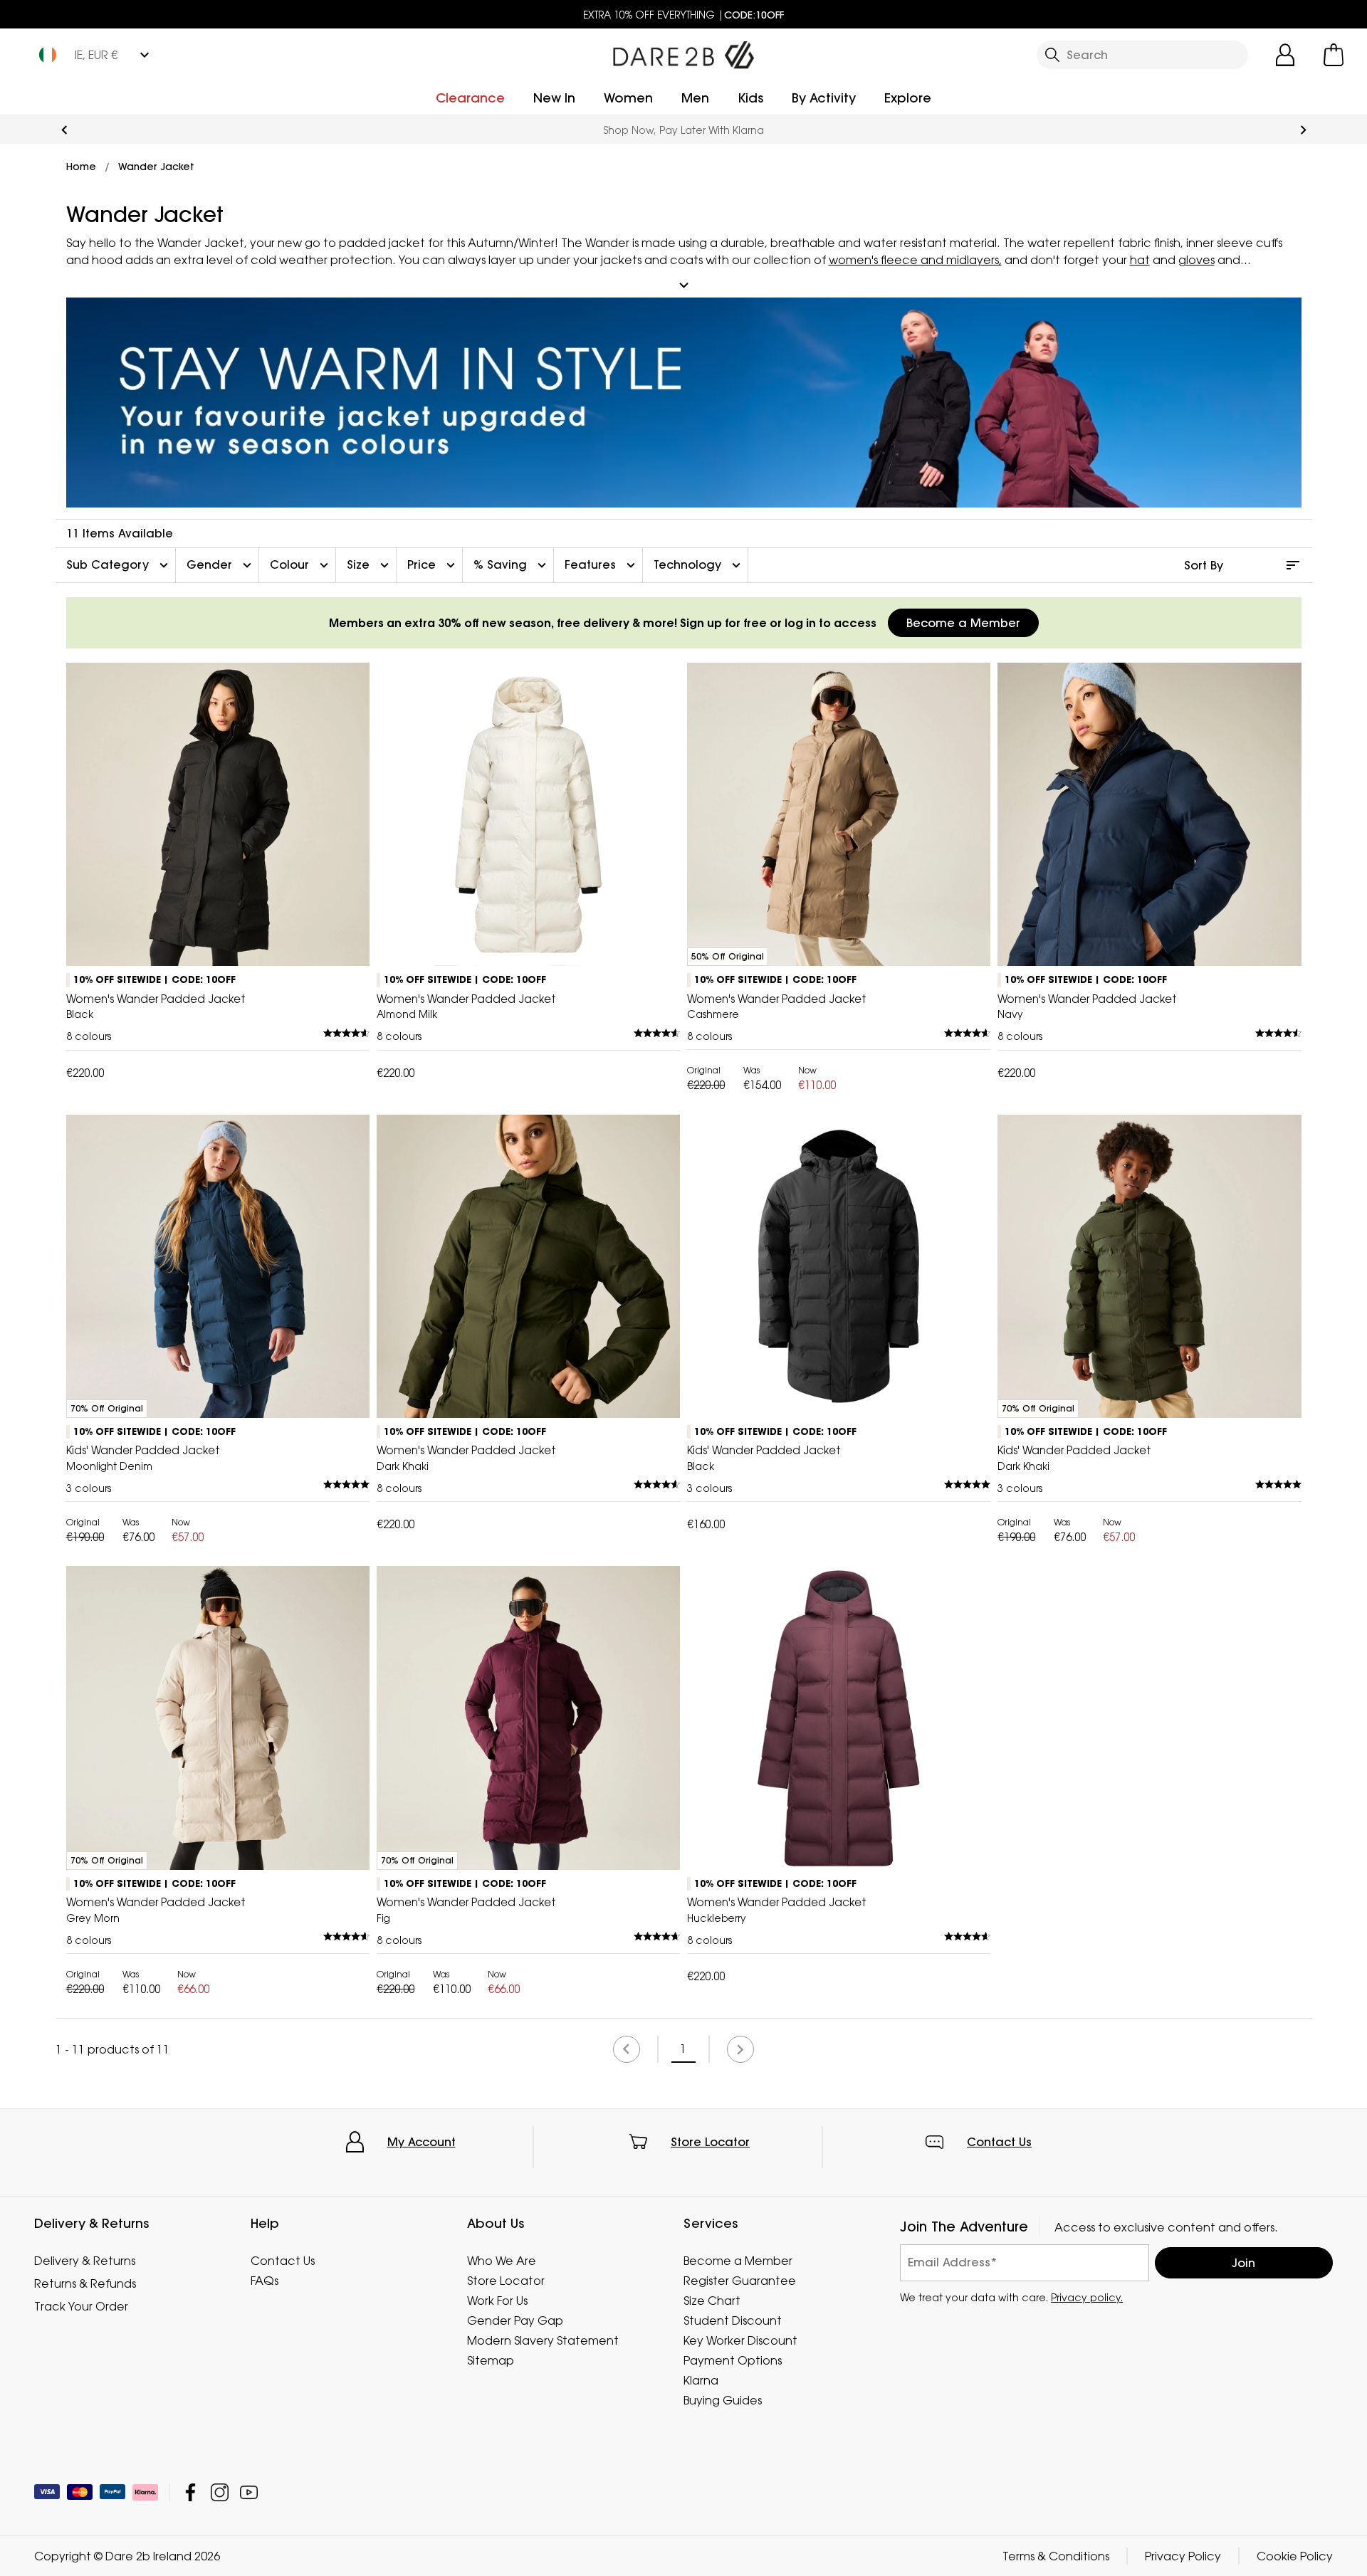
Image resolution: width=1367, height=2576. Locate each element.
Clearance (470, 98)
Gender (221, 565)
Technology (699, 565)
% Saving (512, 565)
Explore (908, 98)
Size (370, 565)
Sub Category (119, 565)
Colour (301, 565)
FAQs (265, 2281)
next (1303, 130)
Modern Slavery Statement (543, 2340)
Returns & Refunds (85, 2283)
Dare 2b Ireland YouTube (249, 2492)
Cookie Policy (1295, 2556)
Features (602, 565)
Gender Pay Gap (515, 2320)
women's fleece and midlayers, (915, 260)
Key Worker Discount (740, 2340)
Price (433, 565)
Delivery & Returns (85, 2261)
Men (695, 98)
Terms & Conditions (1056, 2556)
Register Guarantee (740, 2281)
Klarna (701, 2380)
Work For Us (497, 2301)
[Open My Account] (1285, 55)
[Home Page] (683, 52)
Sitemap (491, 2360)
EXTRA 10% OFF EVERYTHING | (683, 15)
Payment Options (733, 2360)
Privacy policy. (1087, 2297)
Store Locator (710, 2142)
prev (64, 130)
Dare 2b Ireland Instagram (220, 2492)
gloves (1196, 260)
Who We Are (502, 2261)
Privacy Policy (1183, 2556)
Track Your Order (81, 2306)
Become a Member (963, 623)
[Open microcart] (1334, 55)
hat (1140, 260)
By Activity (824, 98)
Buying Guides (723, 2400)
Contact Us (999, 2142)
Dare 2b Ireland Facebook (190, 2492)
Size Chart (712, 2301)
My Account (421, 2142)
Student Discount (733, 2320)
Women (628, 98)
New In (554, 98)
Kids (750, 98)
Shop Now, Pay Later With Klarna (684, 130)
